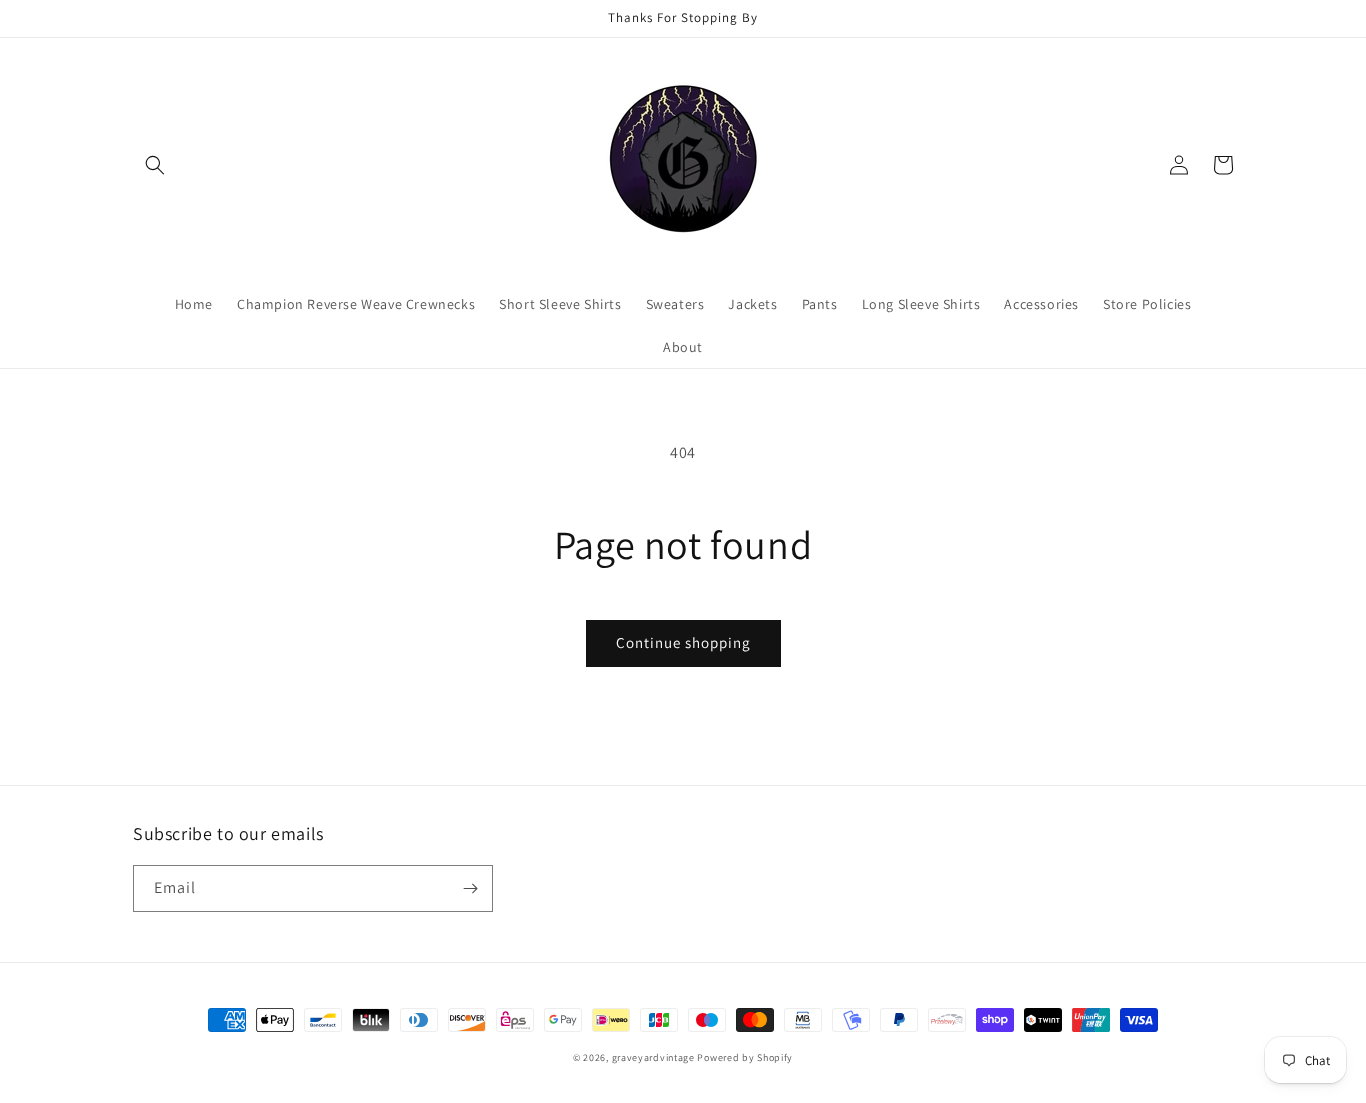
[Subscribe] (470, 888)
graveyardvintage (653, 1057)
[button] (155, 165)
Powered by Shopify (745, 1057)
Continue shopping (683, 642)
